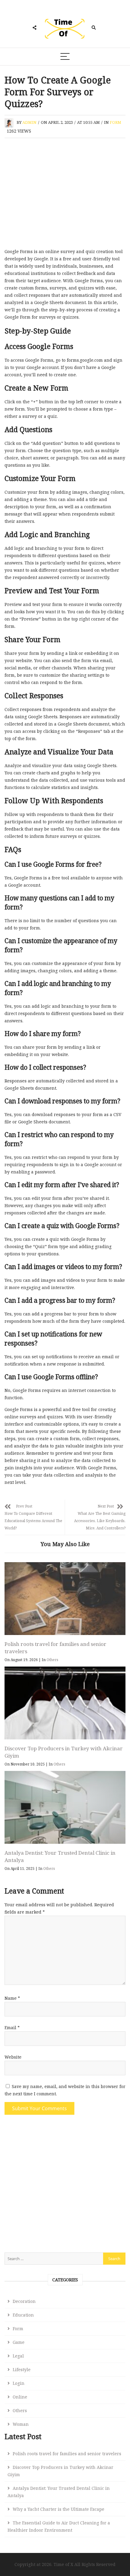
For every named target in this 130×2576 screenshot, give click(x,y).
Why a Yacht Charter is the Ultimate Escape (58, 2509)
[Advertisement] (65, 195)
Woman (21, 2424)
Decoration (24, 2301)
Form (115, 122)
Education (23, 2315)
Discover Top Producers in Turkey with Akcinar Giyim (60, 2471)
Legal (18, 2356)
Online (20, 2397)
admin (29, 122)
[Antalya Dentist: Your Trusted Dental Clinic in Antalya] (65, 1807)
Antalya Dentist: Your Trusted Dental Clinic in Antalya (59, 2492)
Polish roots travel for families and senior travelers (67, 2454)
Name (12, 1998)
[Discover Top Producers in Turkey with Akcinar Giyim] (65, 1703)
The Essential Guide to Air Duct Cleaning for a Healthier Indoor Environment (59, 2526)
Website (13, 2057)
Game (19, 2342)
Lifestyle (22, 2370)
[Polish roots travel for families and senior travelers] (65, 1599)
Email (12, 2028)
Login (19, 2383)
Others (52, 1660)
